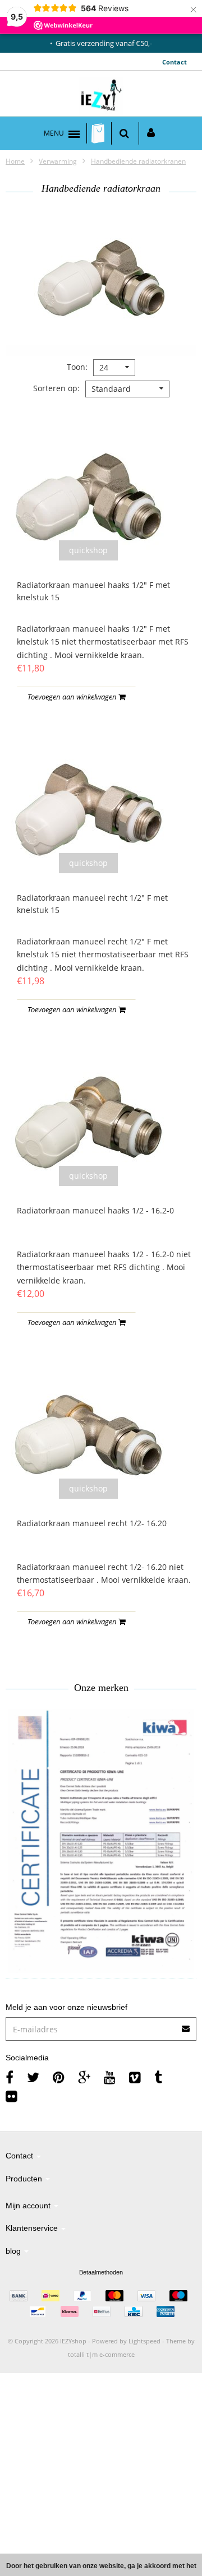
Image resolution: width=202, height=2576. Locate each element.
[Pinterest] (59, 2077)
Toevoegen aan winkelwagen (73, 697)
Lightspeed (144, 2341)
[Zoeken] (124, 133)
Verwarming (58, 161)
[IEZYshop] (101, 96)
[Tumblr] (158, 2077)
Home (15, 161)
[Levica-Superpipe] (101, 1841)
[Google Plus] (84, 2077)
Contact (175, 62)
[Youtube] (110, 2077)
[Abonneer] (101, 2025)
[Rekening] (151, 133)
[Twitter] (33, 2077)
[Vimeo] (135, 2077)
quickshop (88, 550)
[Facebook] (10, 2077)
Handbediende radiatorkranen (138, 161)
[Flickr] (12, 2096)
